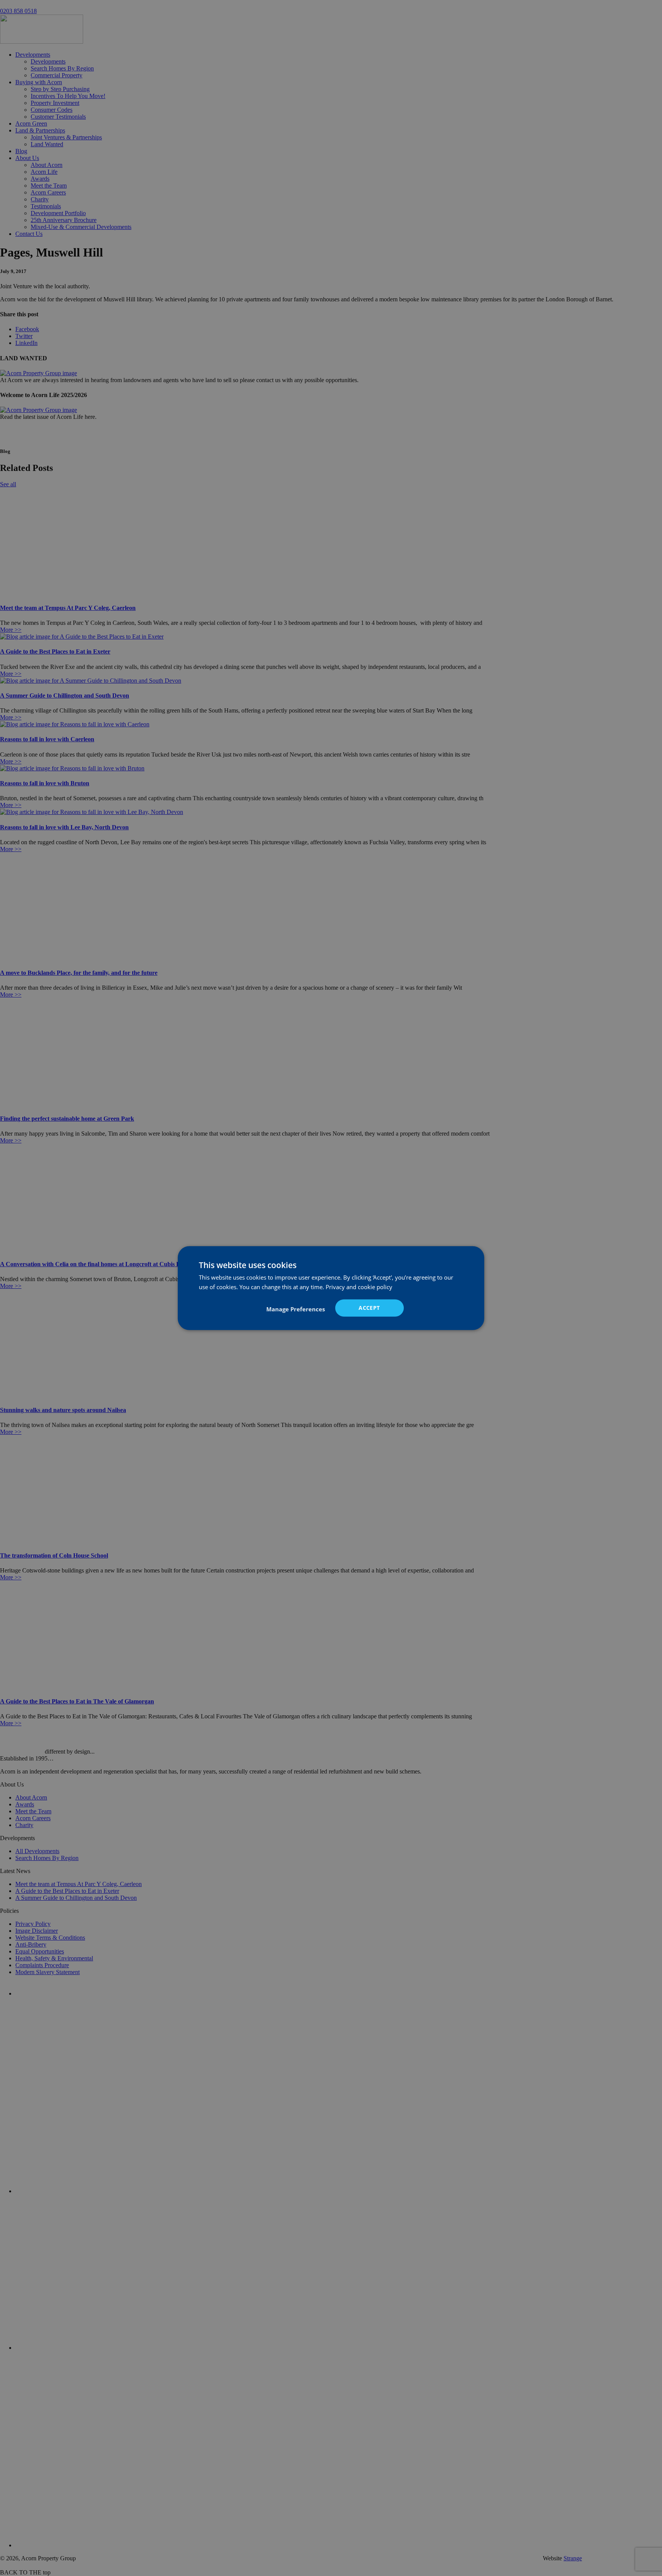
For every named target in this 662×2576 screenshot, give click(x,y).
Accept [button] (369, 1308)
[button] (296, 1309)
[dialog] (331, 1288)
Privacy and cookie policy (359, 1287)
